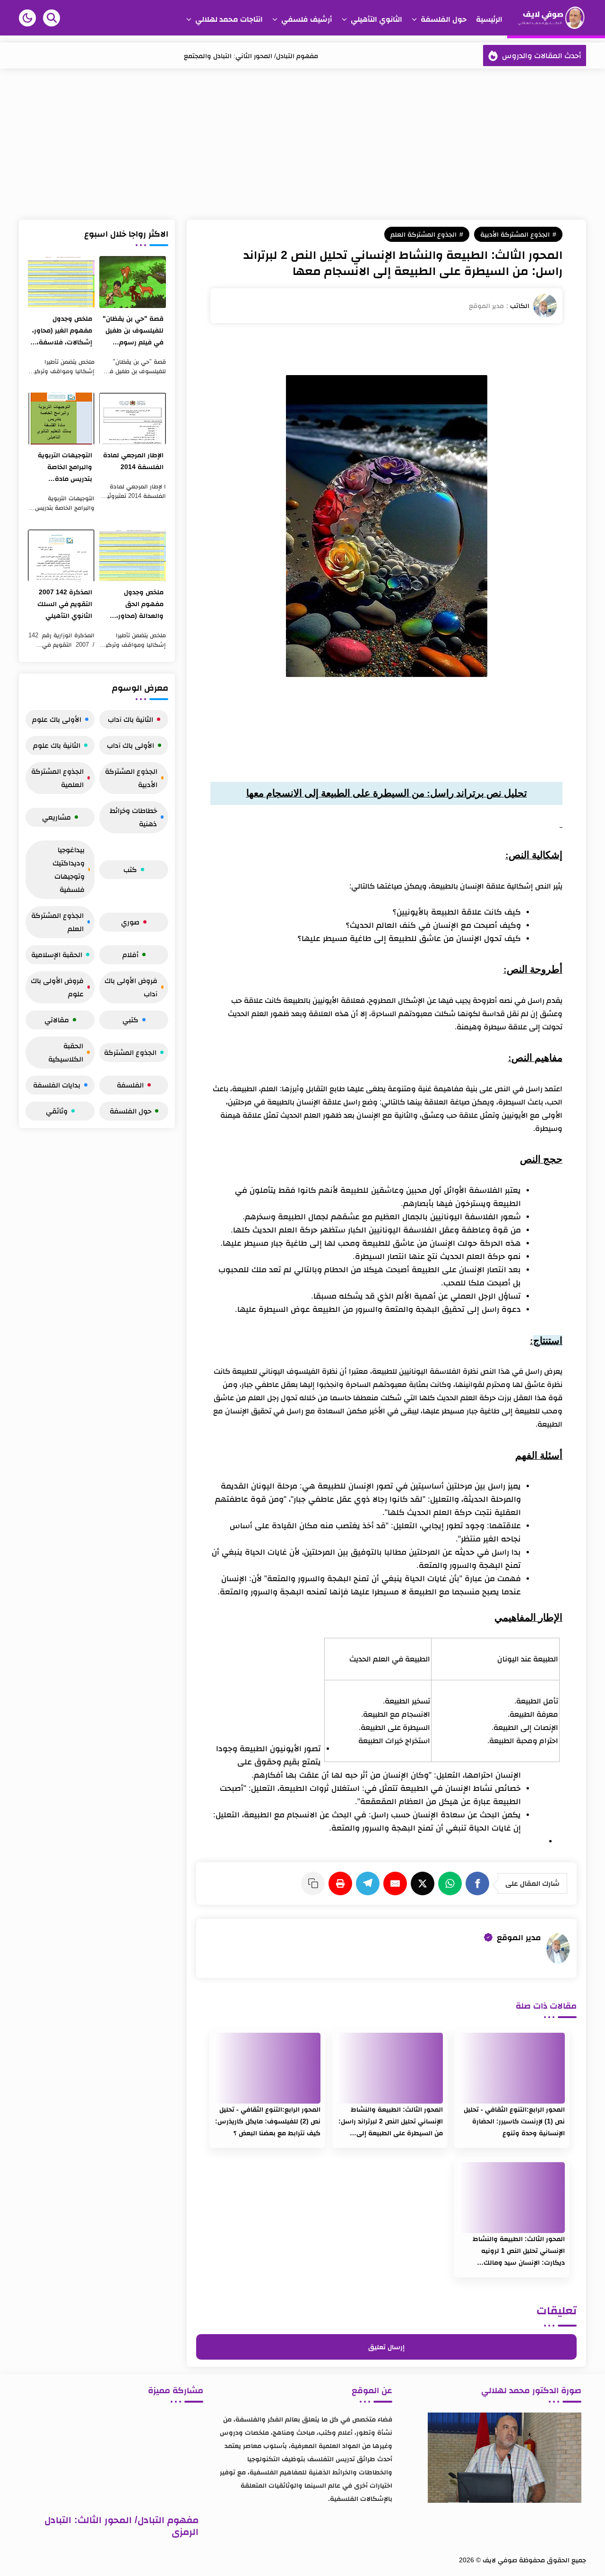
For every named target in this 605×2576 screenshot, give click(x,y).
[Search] (52, 18)
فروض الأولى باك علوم (57, 987)
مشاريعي (56, 817)
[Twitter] (424, 1883)
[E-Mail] (397, 1883)
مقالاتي (57, 1020)
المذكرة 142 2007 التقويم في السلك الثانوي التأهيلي (65, 604)
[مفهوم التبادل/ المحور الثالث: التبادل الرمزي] (113, 2460)
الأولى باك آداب (130, 745)
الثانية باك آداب (130, 719)
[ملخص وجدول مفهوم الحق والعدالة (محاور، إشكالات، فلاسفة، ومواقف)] (133, 556)
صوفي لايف (500, 2560)
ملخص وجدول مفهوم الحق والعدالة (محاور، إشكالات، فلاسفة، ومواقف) (136, 605)
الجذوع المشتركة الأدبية (515, 234)
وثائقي (57, 1111)
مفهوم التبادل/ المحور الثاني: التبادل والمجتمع (251, 56)
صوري (130, 922)
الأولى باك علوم (57, 719)
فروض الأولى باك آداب (131, 987)
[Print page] (342, 1883)
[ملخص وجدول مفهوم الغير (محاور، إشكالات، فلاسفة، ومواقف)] (61, 282)
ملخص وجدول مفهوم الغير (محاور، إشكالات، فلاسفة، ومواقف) (62, 331)
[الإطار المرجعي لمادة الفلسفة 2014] (133, 419)
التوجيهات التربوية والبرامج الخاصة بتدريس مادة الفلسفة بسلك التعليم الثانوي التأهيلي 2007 (65, 468)
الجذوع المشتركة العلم (423, 234)
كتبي (130, 1020)
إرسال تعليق (386, 2347)
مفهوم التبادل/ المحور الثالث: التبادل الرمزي (121, 2526)
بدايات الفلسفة (57, 1085)
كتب (130, 869)
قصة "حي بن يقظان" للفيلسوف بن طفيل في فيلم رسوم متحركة (133, 331)
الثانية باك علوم (57, 745)
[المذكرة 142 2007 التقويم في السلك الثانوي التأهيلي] (61, 556)
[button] (27, 18)
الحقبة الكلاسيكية (66, 1052)
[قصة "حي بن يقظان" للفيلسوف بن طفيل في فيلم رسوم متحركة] (133, 282)
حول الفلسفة (130, 1111)
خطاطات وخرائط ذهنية (133, 817)
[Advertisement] (302, 144)
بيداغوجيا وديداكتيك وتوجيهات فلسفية (69, 869)
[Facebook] (479, 1883)
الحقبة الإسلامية (57, 954)
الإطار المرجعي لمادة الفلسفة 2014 (133, 461)
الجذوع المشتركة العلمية (57, 778)
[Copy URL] (315, 1883)
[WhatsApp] (452, 1883)
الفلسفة (130, 1085)
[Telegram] (370, 1883)
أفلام (130, 954)
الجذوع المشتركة (130, 1052)
